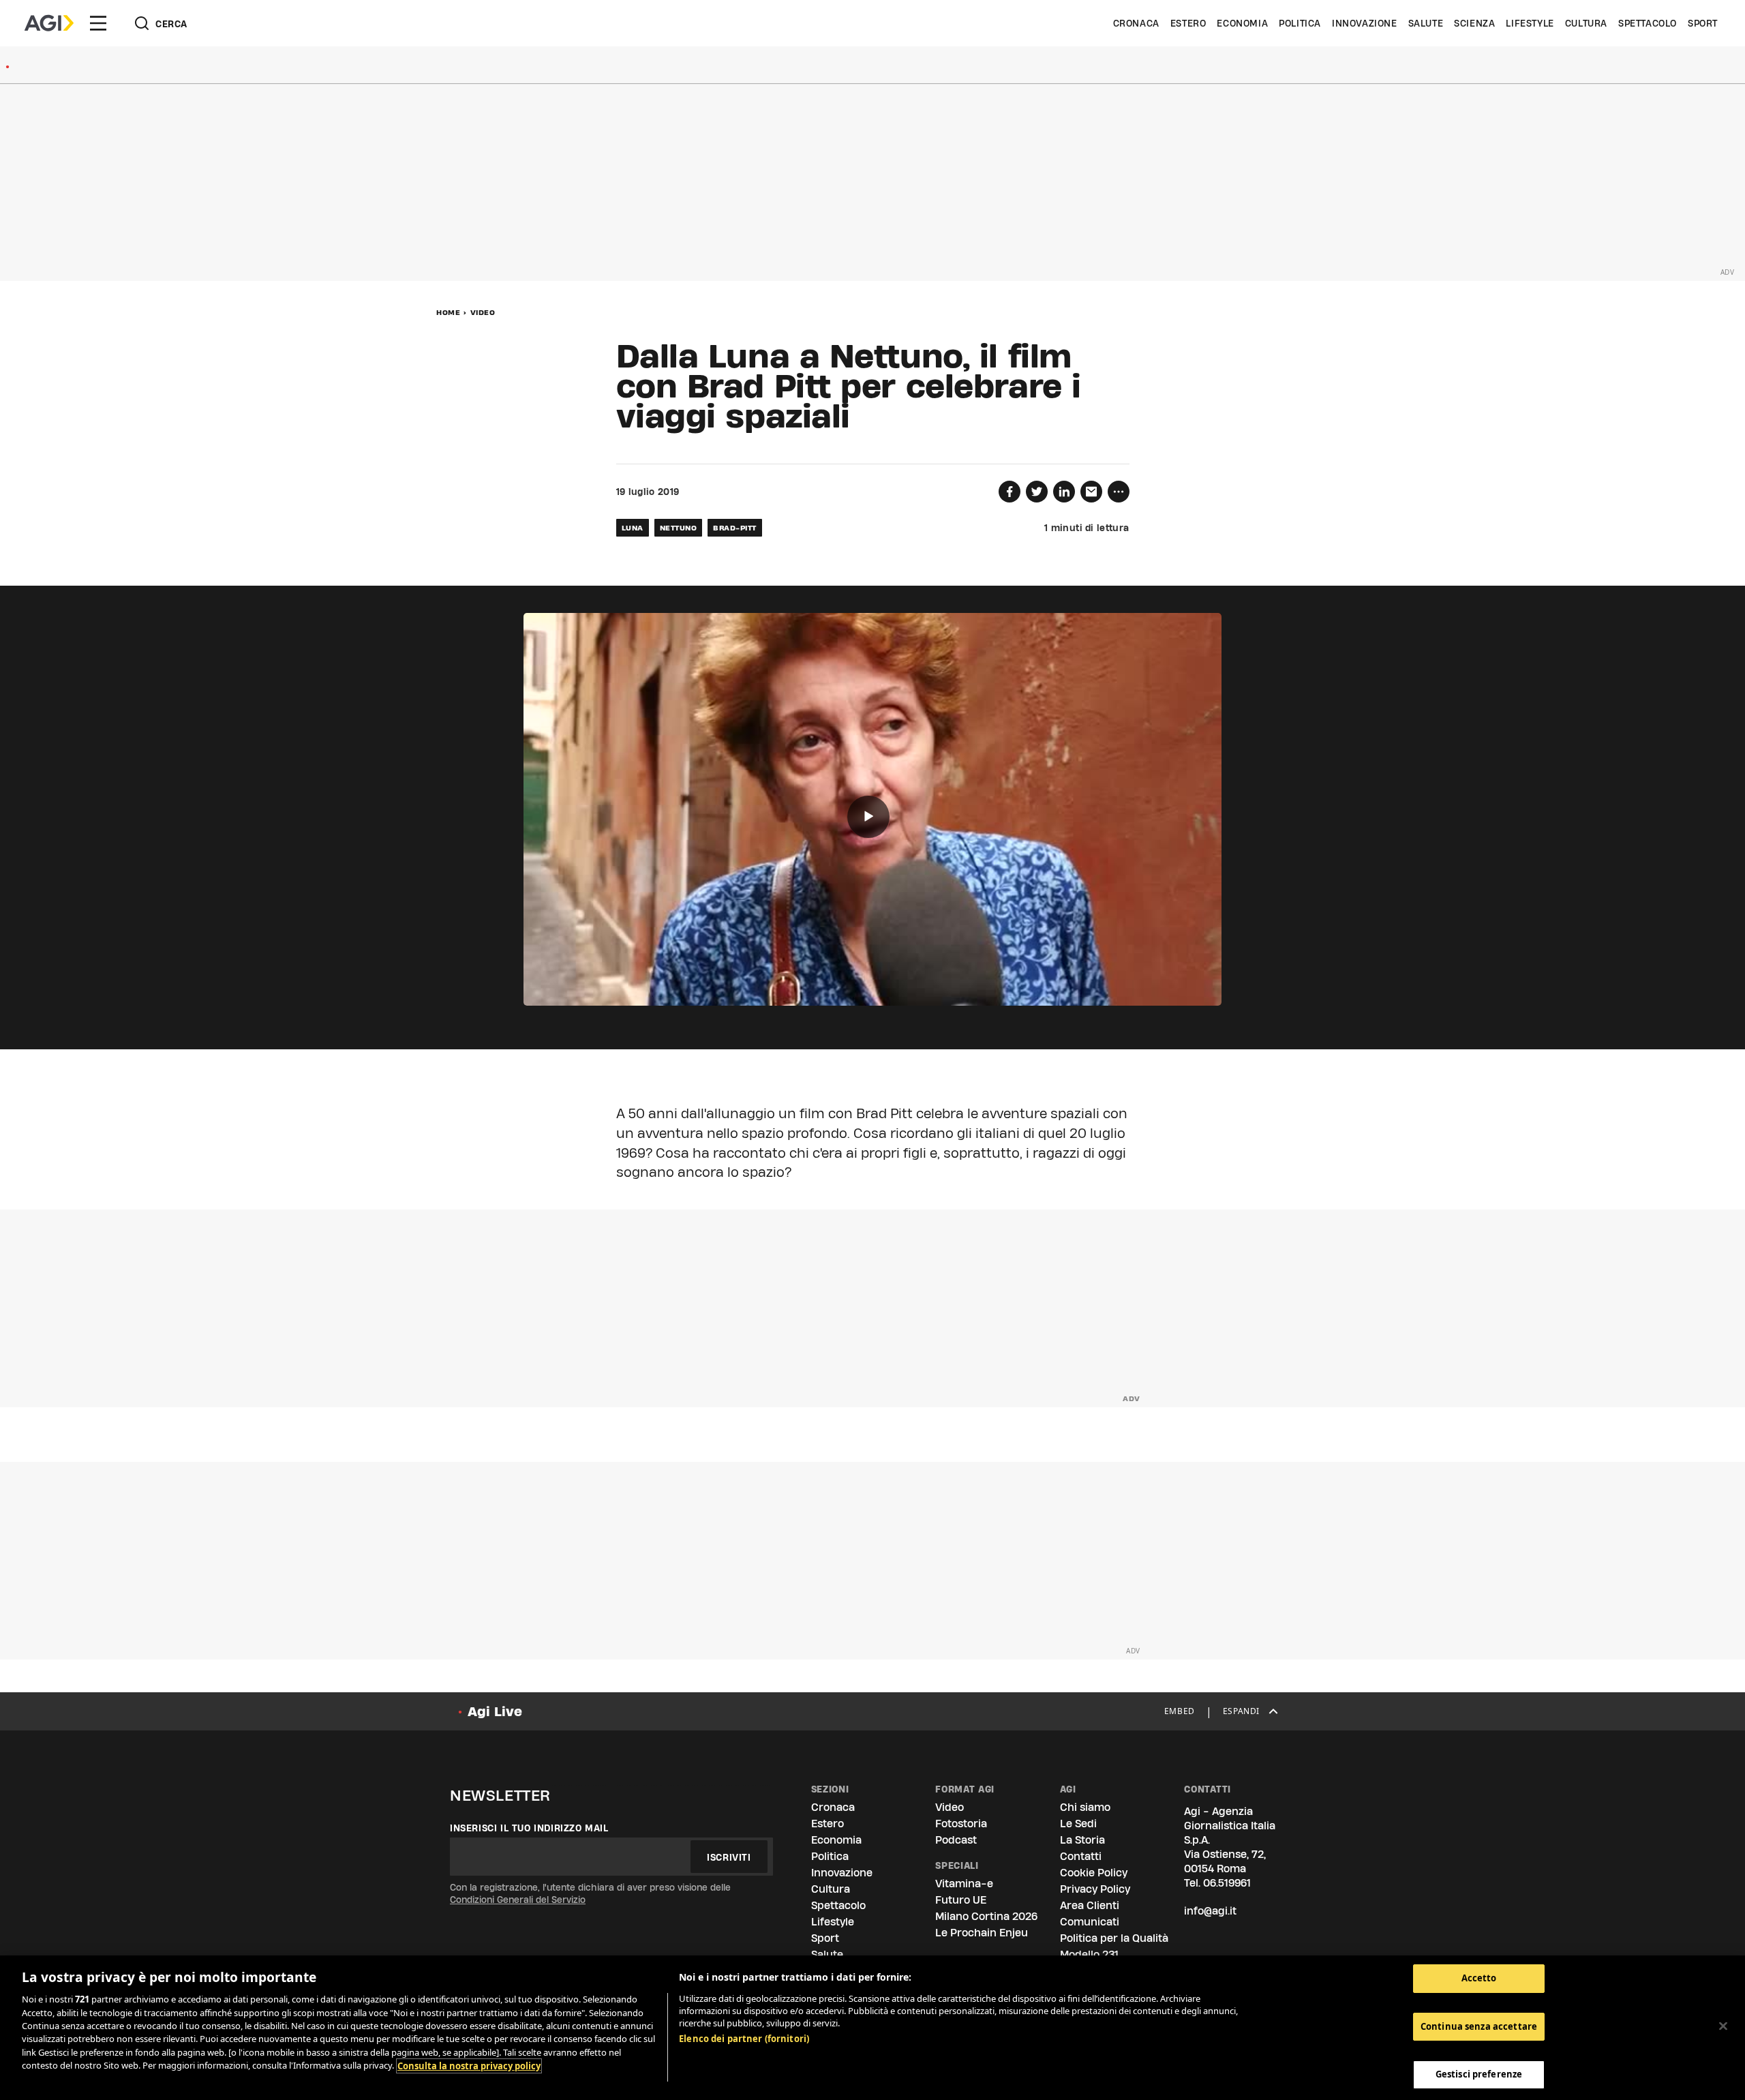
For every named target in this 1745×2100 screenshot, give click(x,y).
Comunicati (1090, 1922)
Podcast (956, 1840)
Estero (1188, 23)
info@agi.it (1210, 1911)
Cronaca (1136, 23)
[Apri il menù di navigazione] (98, 23)
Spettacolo (1648, 23)
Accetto (1479, 1978)
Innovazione (1365, 23)
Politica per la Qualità (1114, 1938)
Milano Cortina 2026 (986, 1916)
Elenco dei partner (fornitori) (744, 2039)
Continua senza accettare (1479, 2026)
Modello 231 (1089, 1954)
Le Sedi (1078, 1824)
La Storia (1082, 1840)
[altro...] (1119, 492)
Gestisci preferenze (1479, 2074)
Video (483, 312)
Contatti (1081, 1856)
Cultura (1586, 23)
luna (633, 528)
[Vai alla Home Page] (49, 23)
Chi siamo (1085, 1807)
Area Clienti (1090, 1905)
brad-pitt (735, 528)
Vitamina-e (964, 1884)
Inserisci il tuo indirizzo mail (529, 1828)
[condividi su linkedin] (1064, 492)
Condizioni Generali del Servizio (518, 1900)
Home (448, 312)
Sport (1703, 23)
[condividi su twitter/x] (1037, 492)
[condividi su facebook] (1010, 492)
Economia (1242, 23)
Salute (1426, 23)
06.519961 (1227, 1883)
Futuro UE (961, 1900)
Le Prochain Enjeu (982, 1933)
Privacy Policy (1095, 1889)
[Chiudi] (1723, 2026)
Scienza (1474, 23)
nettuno (679, 528)
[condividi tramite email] (1091, 492)
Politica (1300, 23)
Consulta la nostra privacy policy (469, 2066)
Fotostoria (961, 1824)
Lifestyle (1530, 23)
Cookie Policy (1094, 1873)
